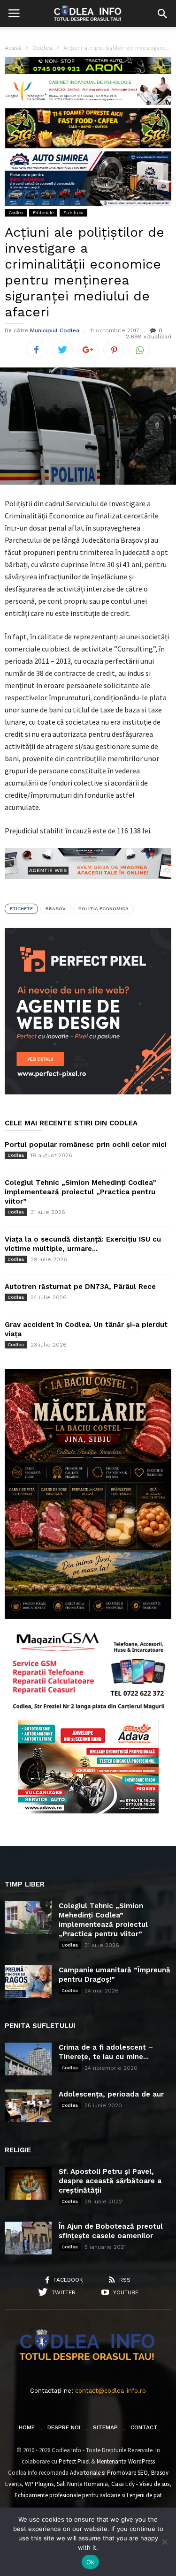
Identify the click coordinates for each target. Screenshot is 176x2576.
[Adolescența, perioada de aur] (28, 2106)
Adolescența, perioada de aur (111, 2094)
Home (27, 2427)
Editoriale (43, 213)
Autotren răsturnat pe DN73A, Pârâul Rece (80, 1287)
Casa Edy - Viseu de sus (140, 2484)
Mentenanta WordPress (126, 2461)
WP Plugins (39, 2484)
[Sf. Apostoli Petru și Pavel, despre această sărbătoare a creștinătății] (28, 2183)
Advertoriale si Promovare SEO (109, 2473)
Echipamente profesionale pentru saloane (67, 2495)
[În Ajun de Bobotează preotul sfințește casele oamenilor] (28, 2238)
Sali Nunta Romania (82, 2484)
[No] (164, 2542)
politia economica (103, 909)
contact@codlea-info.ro (111, 2391)
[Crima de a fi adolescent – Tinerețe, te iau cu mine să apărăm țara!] (28, 2059)
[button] (162, 14)
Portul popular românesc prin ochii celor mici (86, 1145)
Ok (91, 2562)
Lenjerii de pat (144, 2495)
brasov (56, 909)
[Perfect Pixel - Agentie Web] (88, 1092)
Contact (144, 2427)
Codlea (16, 213)
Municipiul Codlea (55, 330)
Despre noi (64, 2427)
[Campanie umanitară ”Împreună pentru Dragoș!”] (28, 1982)
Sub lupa (73, 213)
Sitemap (105, 2427)
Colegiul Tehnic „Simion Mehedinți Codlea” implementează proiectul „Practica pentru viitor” (80, 1192)
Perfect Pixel (74, 2461)
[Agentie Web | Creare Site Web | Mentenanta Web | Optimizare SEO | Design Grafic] (88, 886)
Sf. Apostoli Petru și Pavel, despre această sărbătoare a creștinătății (110, 2181)
